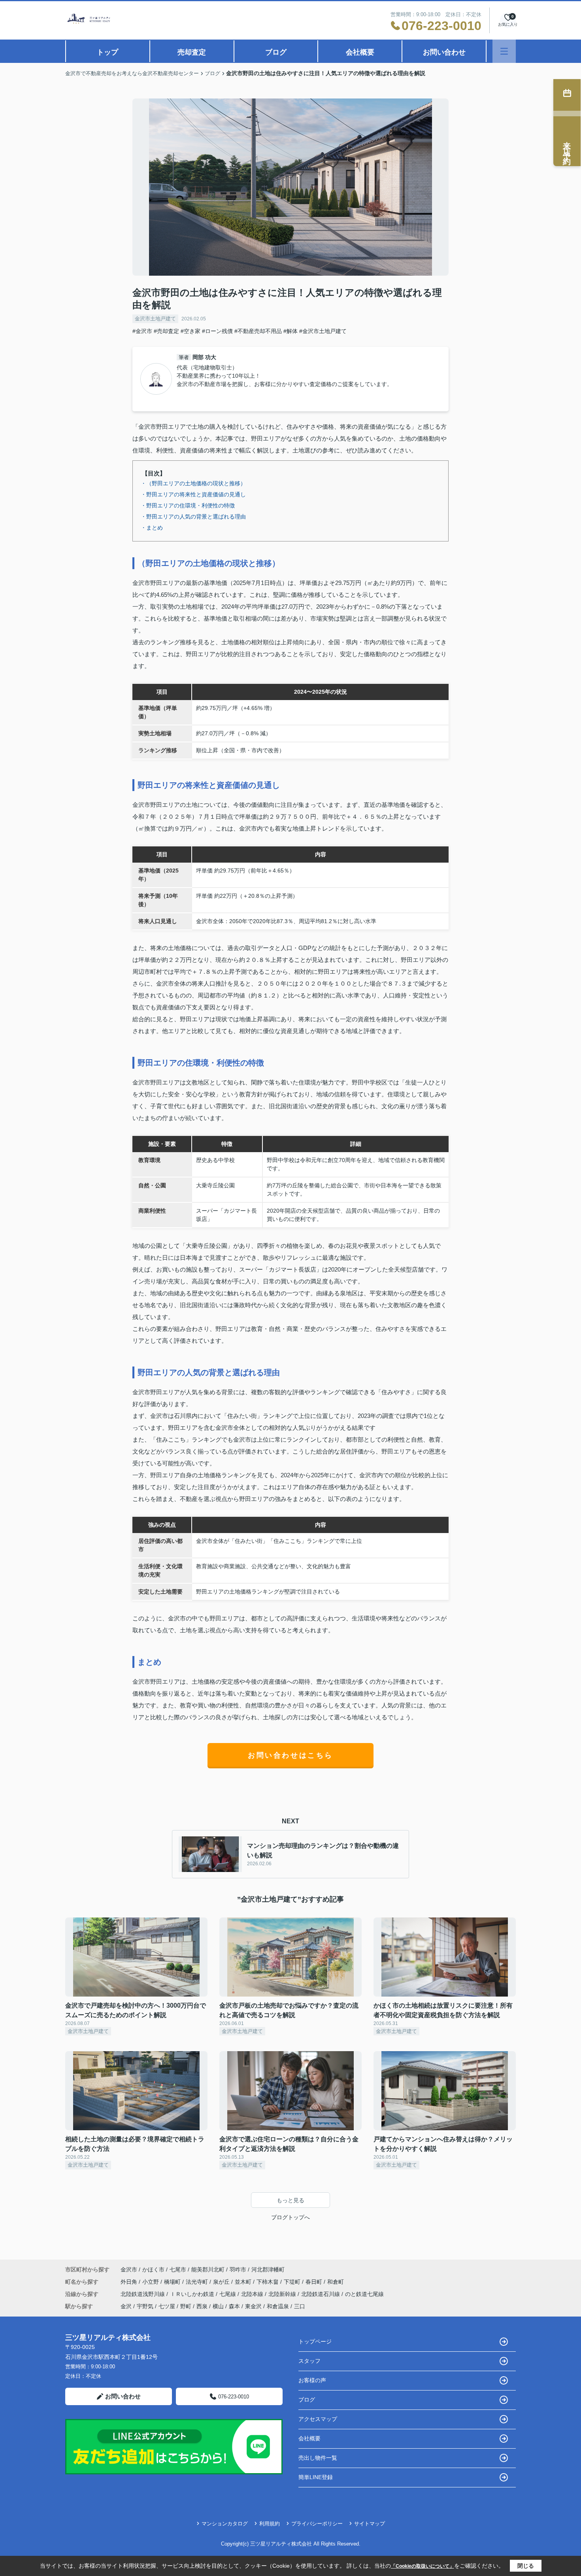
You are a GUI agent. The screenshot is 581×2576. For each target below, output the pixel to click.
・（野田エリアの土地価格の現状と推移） (193, 483)
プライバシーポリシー (317, 2524)
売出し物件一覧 (318, 2458)
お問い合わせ (444, 52)
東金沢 (253, 2306)
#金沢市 (142, 331)
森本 (234, 2306)
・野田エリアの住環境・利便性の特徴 (188, 505)
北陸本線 (253, 2294)
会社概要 (360, 52)
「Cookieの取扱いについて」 (423, 2566)
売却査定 (192, 52)
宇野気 (145, 2306)
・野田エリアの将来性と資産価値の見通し (193, 494)
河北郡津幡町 (268, 2269)
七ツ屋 (167, 2306)
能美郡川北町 (208, 2269)
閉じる (526, 2566)
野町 (186, 2306)
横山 (218, 2306)
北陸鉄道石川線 (321, 2294)
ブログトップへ (290, 2217)
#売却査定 (166, 331)
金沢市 (129, 2269)
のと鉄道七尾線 (364, 2294)
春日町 (315, 2282)
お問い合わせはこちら (290, 1755)
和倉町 (336, 2282)
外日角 (130, 2282)
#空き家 (191, 331)
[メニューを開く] (504, 51)
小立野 (151, 2282)
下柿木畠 (268, 2282)
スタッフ (309, 2361)
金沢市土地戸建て (155, 319)
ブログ (276, 52)
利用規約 (270, 2524)
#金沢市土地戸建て (323, 331)
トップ (108, 52)
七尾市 (178, 2269)
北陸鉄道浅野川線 (143, 2294)
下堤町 (293, 2282)
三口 (300, 2306)
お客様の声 (312, 2380)
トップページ (315, 2341)
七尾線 (228, 2294)
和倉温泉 (278, 2306)
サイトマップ (370, 2524)
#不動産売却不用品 (258, 331)
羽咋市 (238, 2269)
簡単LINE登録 (316, 2477)
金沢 (126, 2306)
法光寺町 (198, 2282)
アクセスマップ (318, 2419)
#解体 (290, 331)
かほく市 (153, 2269)
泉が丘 (222, 2282)
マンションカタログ (225, 2524)
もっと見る (290, 2200)
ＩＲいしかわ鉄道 (193, 2294)
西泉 (202, 2306)
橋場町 (173, 2282)
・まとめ (152, 528)
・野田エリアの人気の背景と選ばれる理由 (193, 517)
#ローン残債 (217, 331)
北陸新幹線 (283, 2294)
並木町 (244, 2282)
